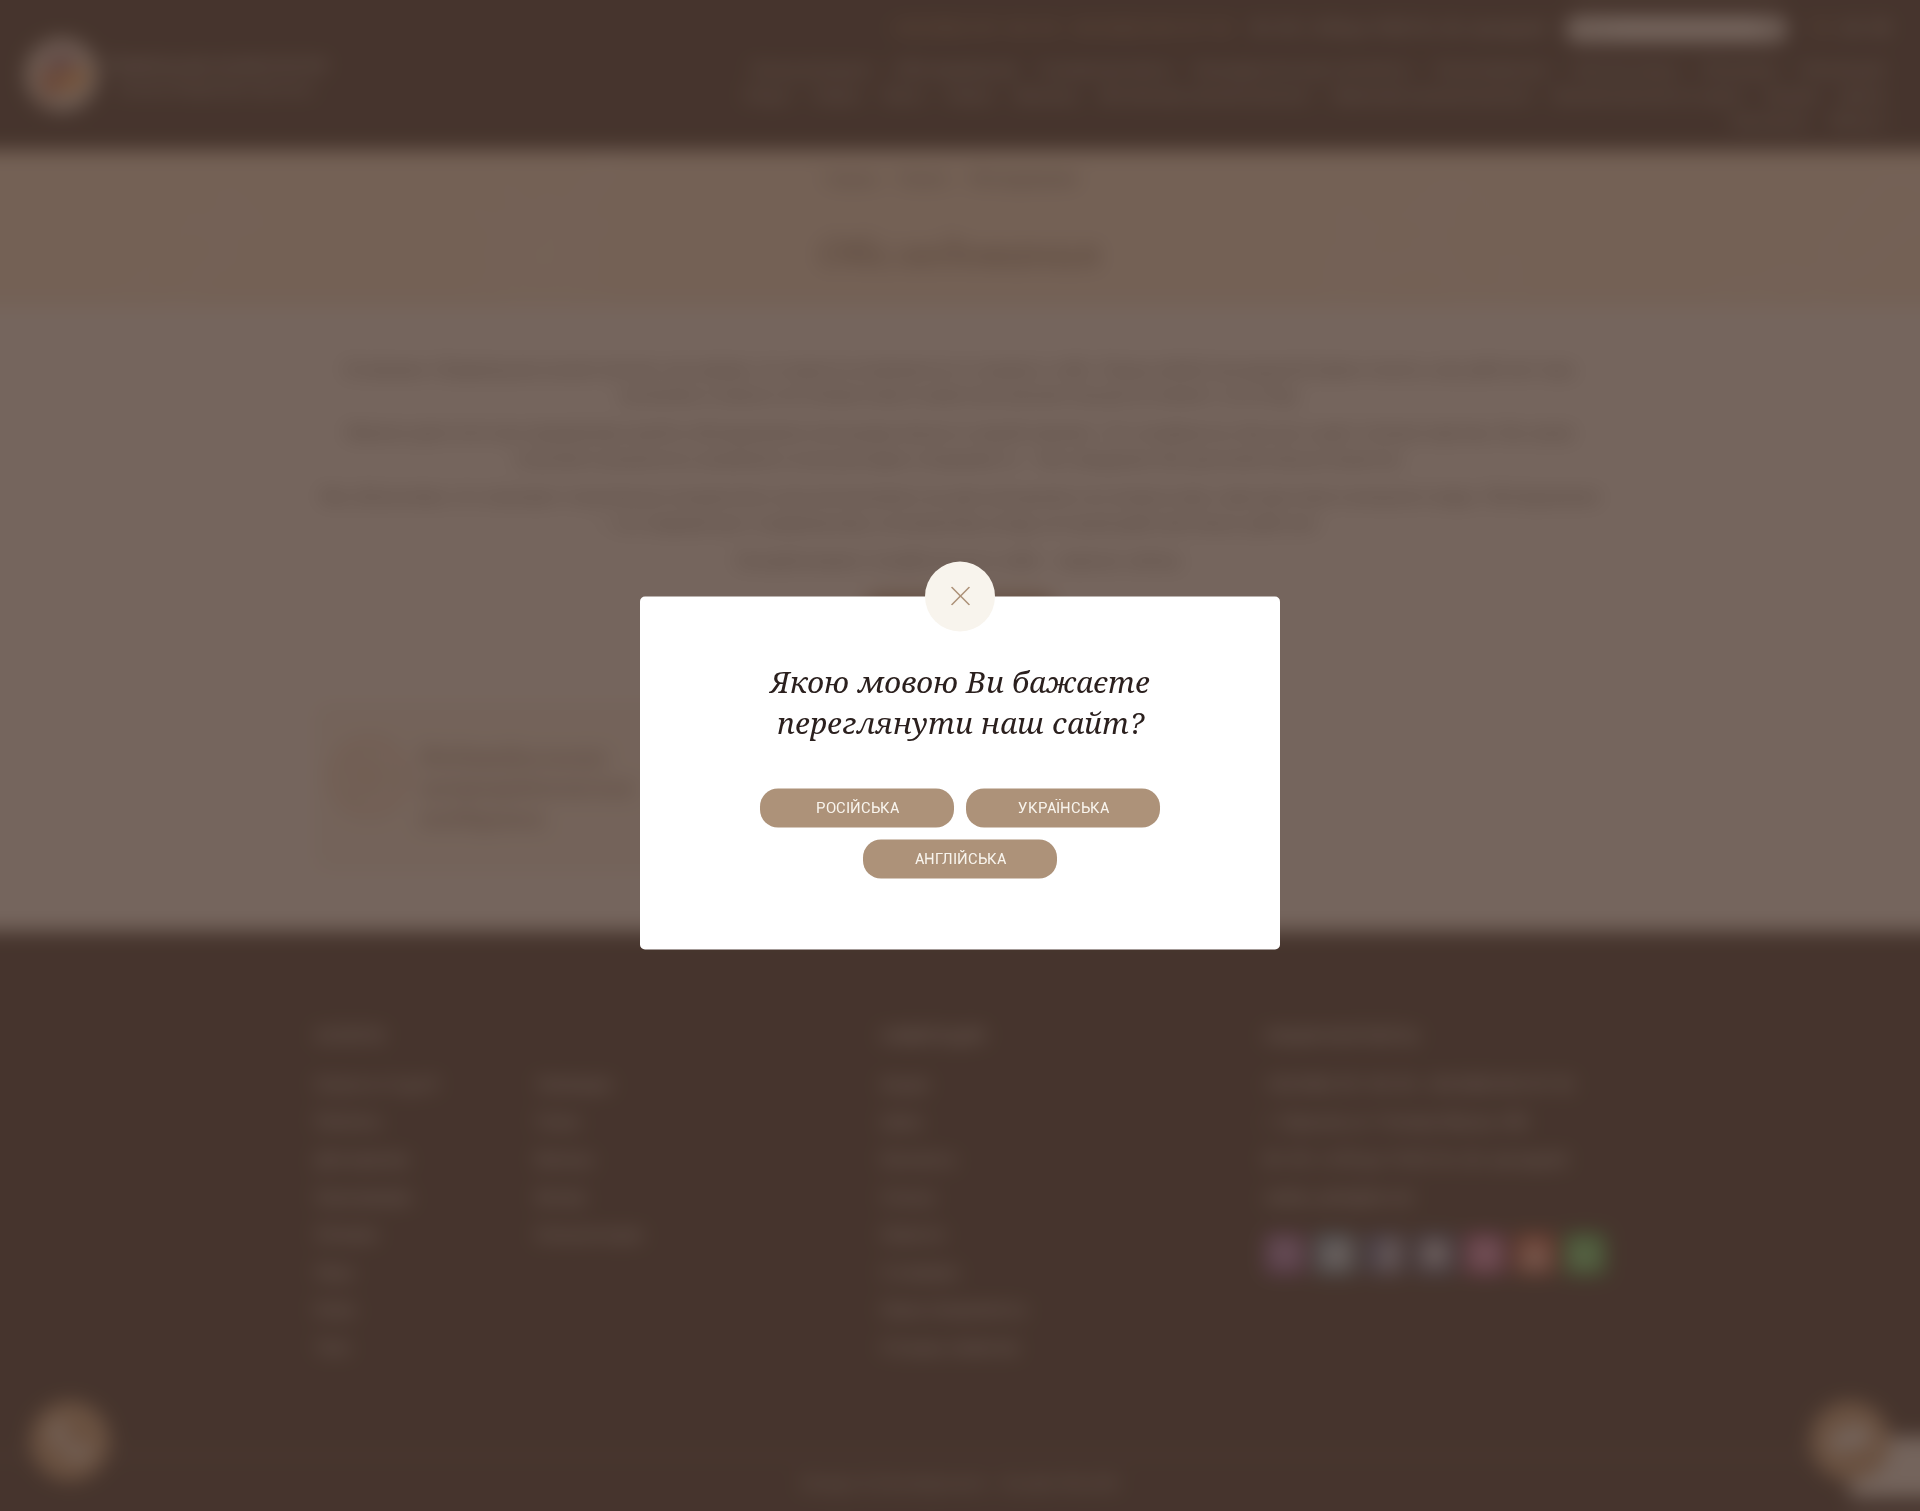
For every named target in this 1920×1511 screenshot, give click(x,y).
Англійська (960, 859)
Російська (857, 808)
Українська (1063, 808)
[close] (960, 596)
